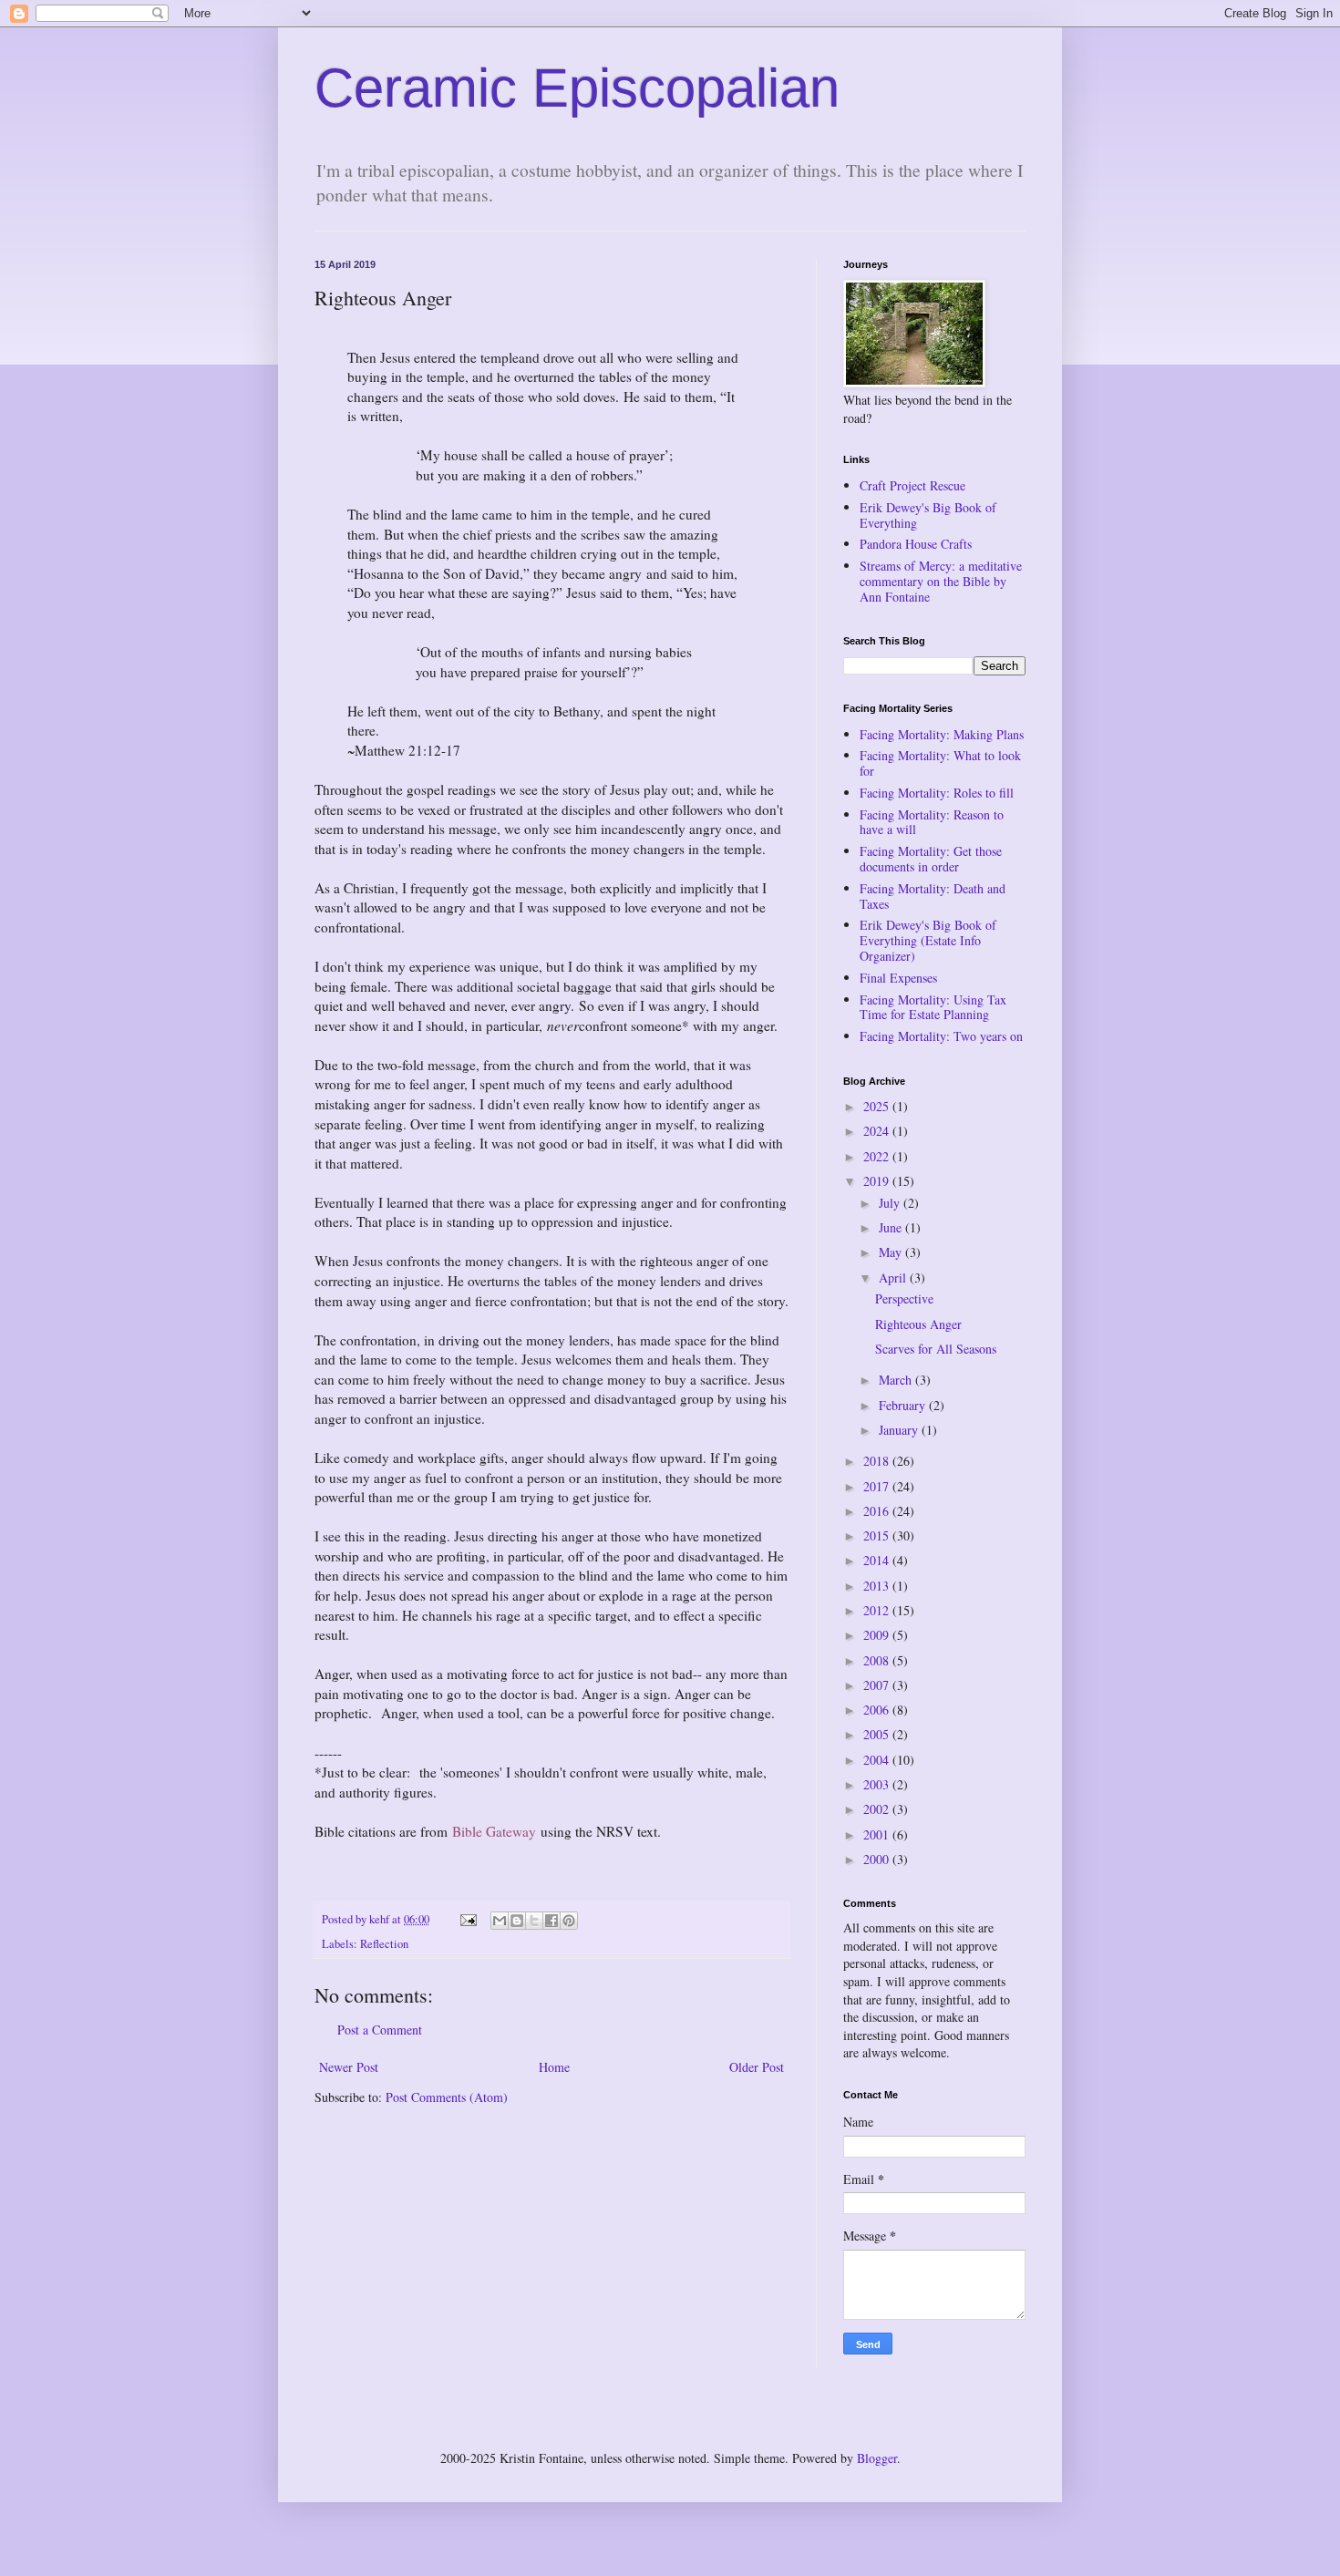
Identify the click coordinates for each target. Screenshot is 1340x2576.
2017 (878, 1486)
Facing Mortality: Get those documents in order (931, 859)
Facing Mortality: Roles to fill (937, 793)
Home (554, 2067)
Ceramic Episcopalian (577, 88)
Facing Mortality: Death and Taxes (933, 896)
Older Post (757, 2067)
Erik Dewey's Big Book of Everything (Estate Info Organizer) (928, 940)
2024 (878, 1131)
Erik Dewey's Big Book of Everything (928, 515)
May (892, 1252)
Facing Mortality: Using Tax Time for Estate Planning (933, 1007)
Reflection (384, 1944)
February (904, 1405)
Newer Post (349, 2067)
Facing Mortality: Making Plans (942, 734)
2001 (878, 1834)
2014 (878, 1560)
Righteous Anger (918, 1324)
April (894, 1278)
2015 (878, 1535)
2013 (878, 1586)
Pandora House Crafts (916, 544)
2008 (878, 1660)
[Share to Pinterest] (569, 1921)
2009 (878, 1635)
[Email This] (500, 1921)
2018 (878, 1461)
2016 (878, 1511)
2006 (878, 1710)
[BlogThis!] (517, 1921)
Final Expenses (898, 978)
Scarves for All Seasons (936, 1349)
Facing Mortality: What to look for (940, 763)
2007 (878, 1685)
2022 (878, 1156)
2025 (878, 1106)
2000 (878, 1859)
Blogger (877, 2458)
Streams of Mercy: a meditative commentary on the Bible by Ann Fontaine (941, 581)
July (891, 1203)
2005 (878, 1734)
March (897, 1380)
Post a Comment (380, 2030)
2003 (878, 1784)
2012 (878, 1610)
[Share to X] (534, 1921)
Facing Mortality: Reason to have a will (932, 822)
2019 (878, 1181)
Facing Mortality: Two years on (941, 1036)
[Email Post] (467, 1919)
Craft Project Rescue (912, 485)
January (900, 1430)
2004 (878, 1760)
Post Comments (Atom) (447, 2097)
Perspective (904, 1298)
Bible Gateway (494, 1831)
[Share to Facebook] (551, 1921)
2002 (878, 1809)
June (892, 1227)
